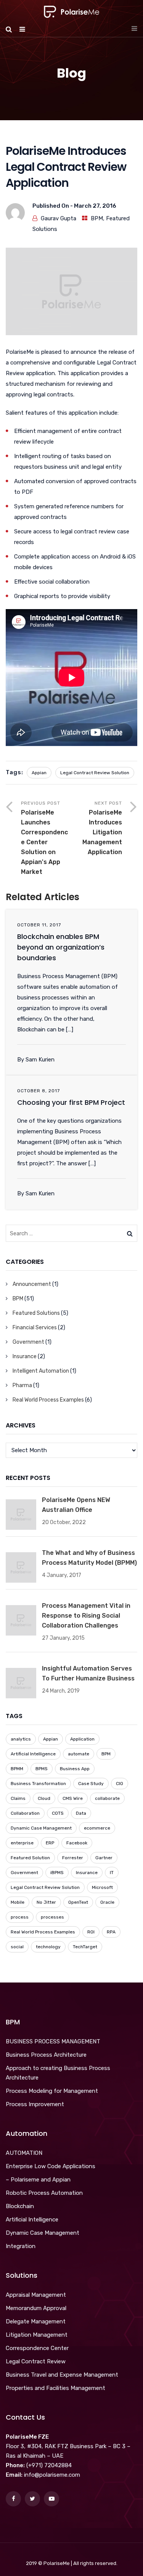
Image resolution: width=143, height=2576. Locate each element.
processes (52, 1917)
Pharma (22, 1385)
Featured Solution (30, 1858)
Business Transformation (38, 1784)
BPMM (17, 1769)
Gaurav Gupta (59, 218)
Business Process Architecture (46, 2055)
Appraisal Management (36, 2295)
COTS (58, 1813)
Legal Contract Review (36, 2361)
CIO (120, 1784)
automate (79, 1754)
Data (81, 1813)
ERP (50, 1843)
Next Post (102, 828)
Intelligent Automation (41, 1371)
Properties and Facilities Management (55, 2388)
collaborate (107, 1798)
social (17, 1947)
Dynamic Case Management (41, 1828)
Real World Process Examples (48, 1400)
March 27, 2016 (95, 206)
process (20, 1917)
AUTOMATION (24, 2153)
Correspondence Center (37, 2348)
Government (28, 1342)
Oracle (107, 1902)
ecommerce (97, 1828)
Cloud (44, 1798)
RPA (111, 1932)
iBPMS (57, 1873)
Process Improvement (35, 2104)
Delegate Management (36, 2321)
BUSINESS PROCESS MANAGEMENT (53, 2041)
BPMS (42, 1769)
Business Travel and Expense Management (62, 2375)
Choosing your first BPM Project (71, 1102)
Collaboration (25, 1813)
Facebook (77, 1843)
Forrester (73, 1858)
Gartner (104, 1858)
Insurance (25, 1356)
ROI (91, 1932)
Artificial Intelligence (33, 1754)
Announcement (32, 1284)
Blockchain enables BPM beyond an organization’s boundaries (61, 947)
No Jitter (46, 1902)
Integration (21, 2246)
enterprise (22, 1843)
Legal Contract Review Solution (95, 773)
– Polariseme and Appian (38, 2180)
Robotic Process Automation (44, 2193)
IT (112, 1873)
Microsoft (102, 1887)
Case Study (91, 1784)
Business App (75, 1769)
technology (48, 1947)
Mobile (18, 1902)
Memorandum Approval (36, 2308)
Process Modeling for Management (52, 2091)
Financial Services (35, 1328)
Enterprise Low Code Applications (51, 2166)
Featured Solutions (36, 1313)
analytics (21, 1739)
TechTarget (85, 1947)
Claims (18, 1798)
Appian (39, 773)
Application (82, 1739)
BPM (97, 218)
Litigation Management (37, 2335)
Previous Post (44, 838)
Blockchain (20, 2206)
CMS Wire (73, 1798)
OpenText (78, 1902)
